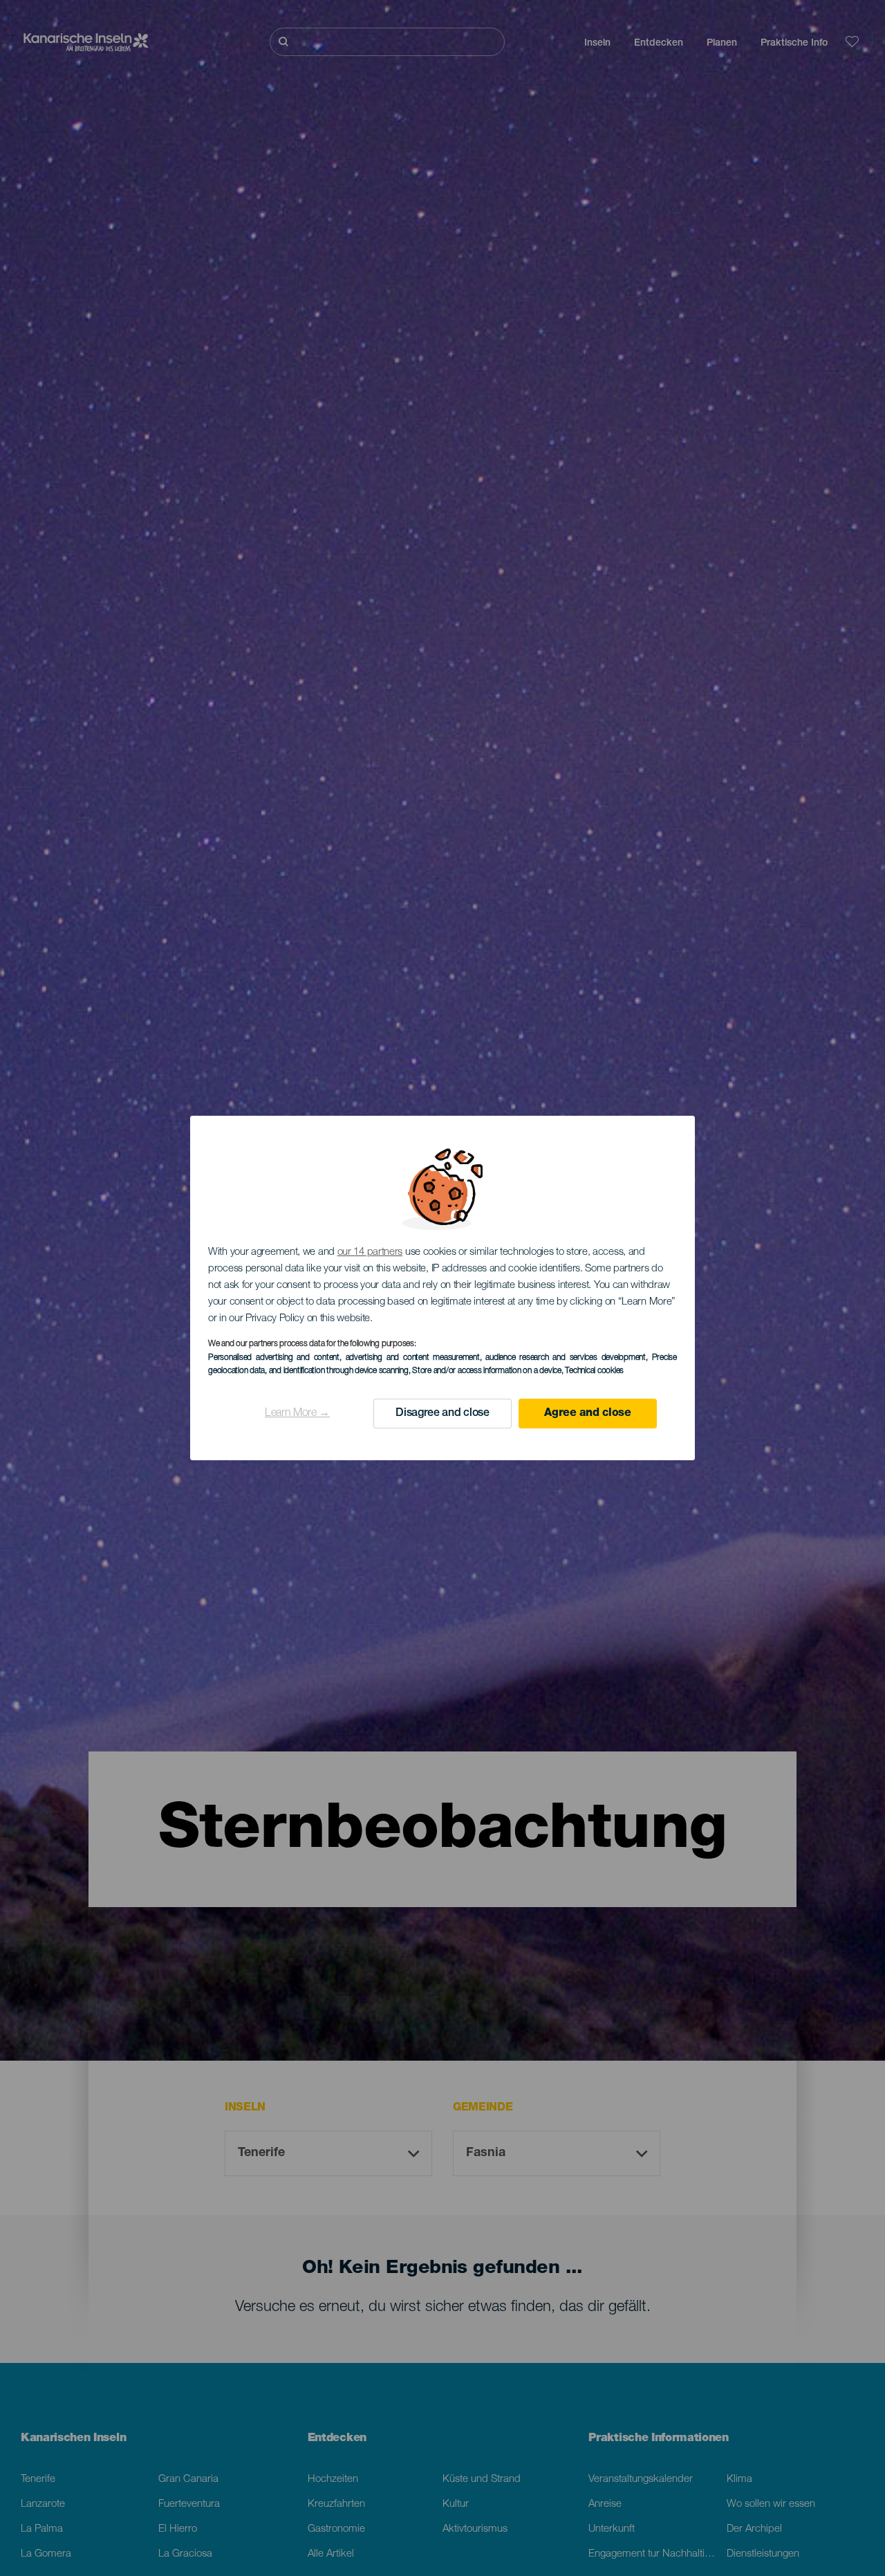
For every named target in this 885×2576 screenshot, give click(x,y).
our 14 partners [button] (370, 1252)
